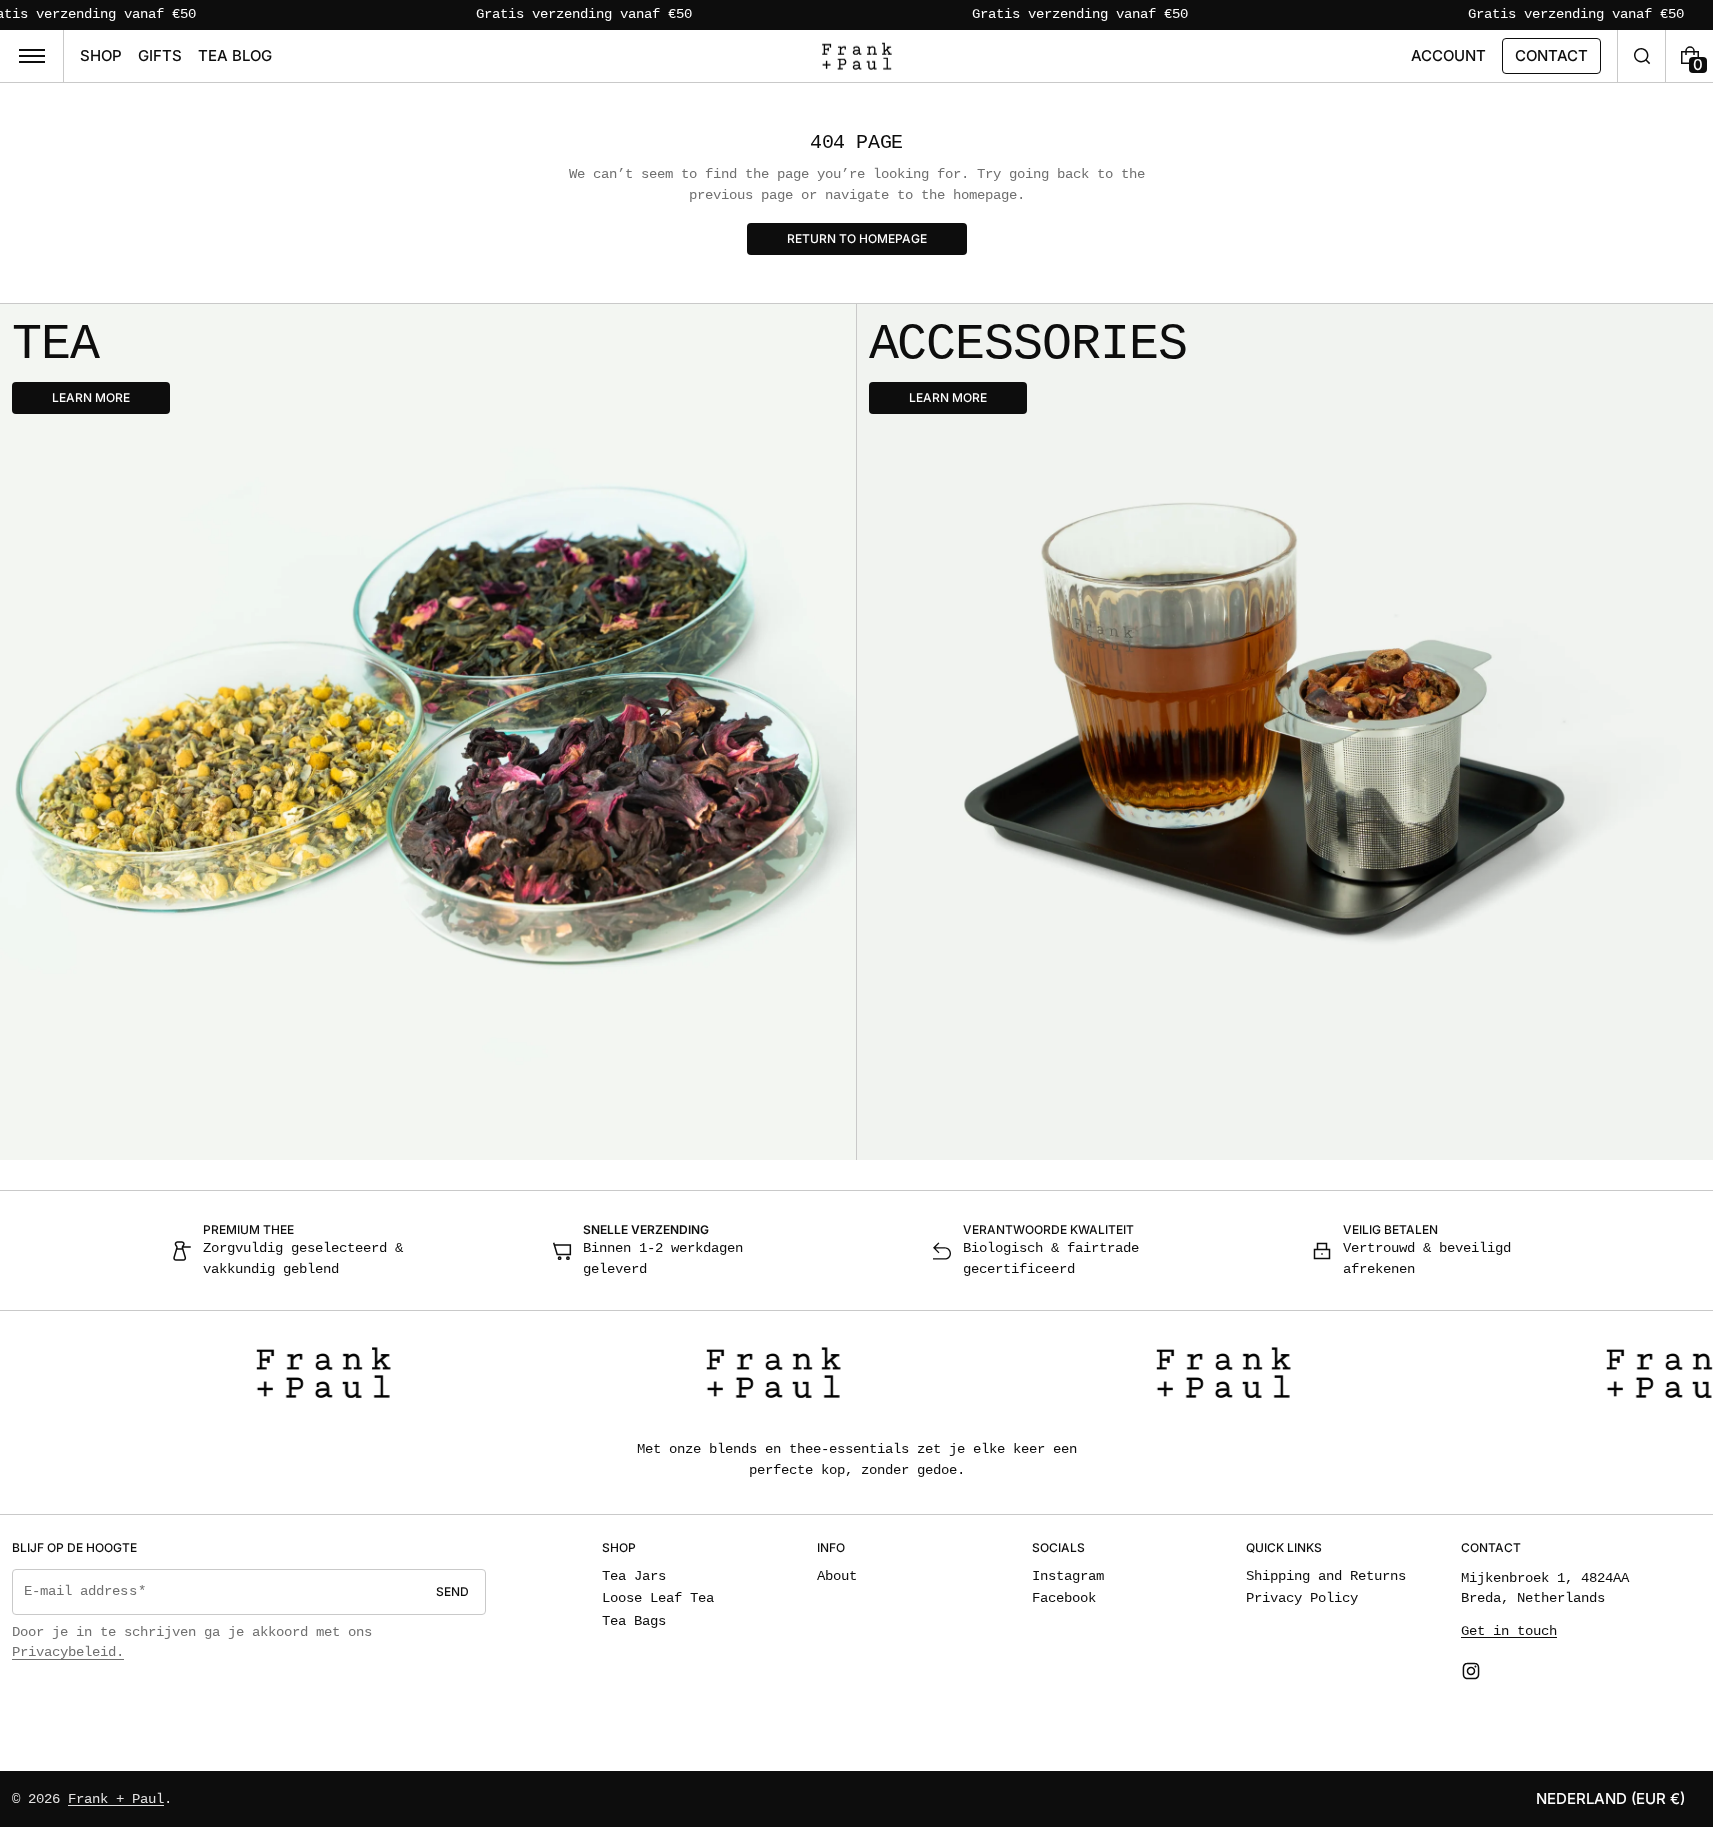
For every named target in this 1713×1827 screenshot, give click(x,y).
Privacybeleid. (68, 1652)
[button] (1641, 56)
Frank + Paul (116, 1799)
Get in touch (1509, 1631)
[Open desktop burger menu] (32, 56)
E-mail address (80, 1591)
